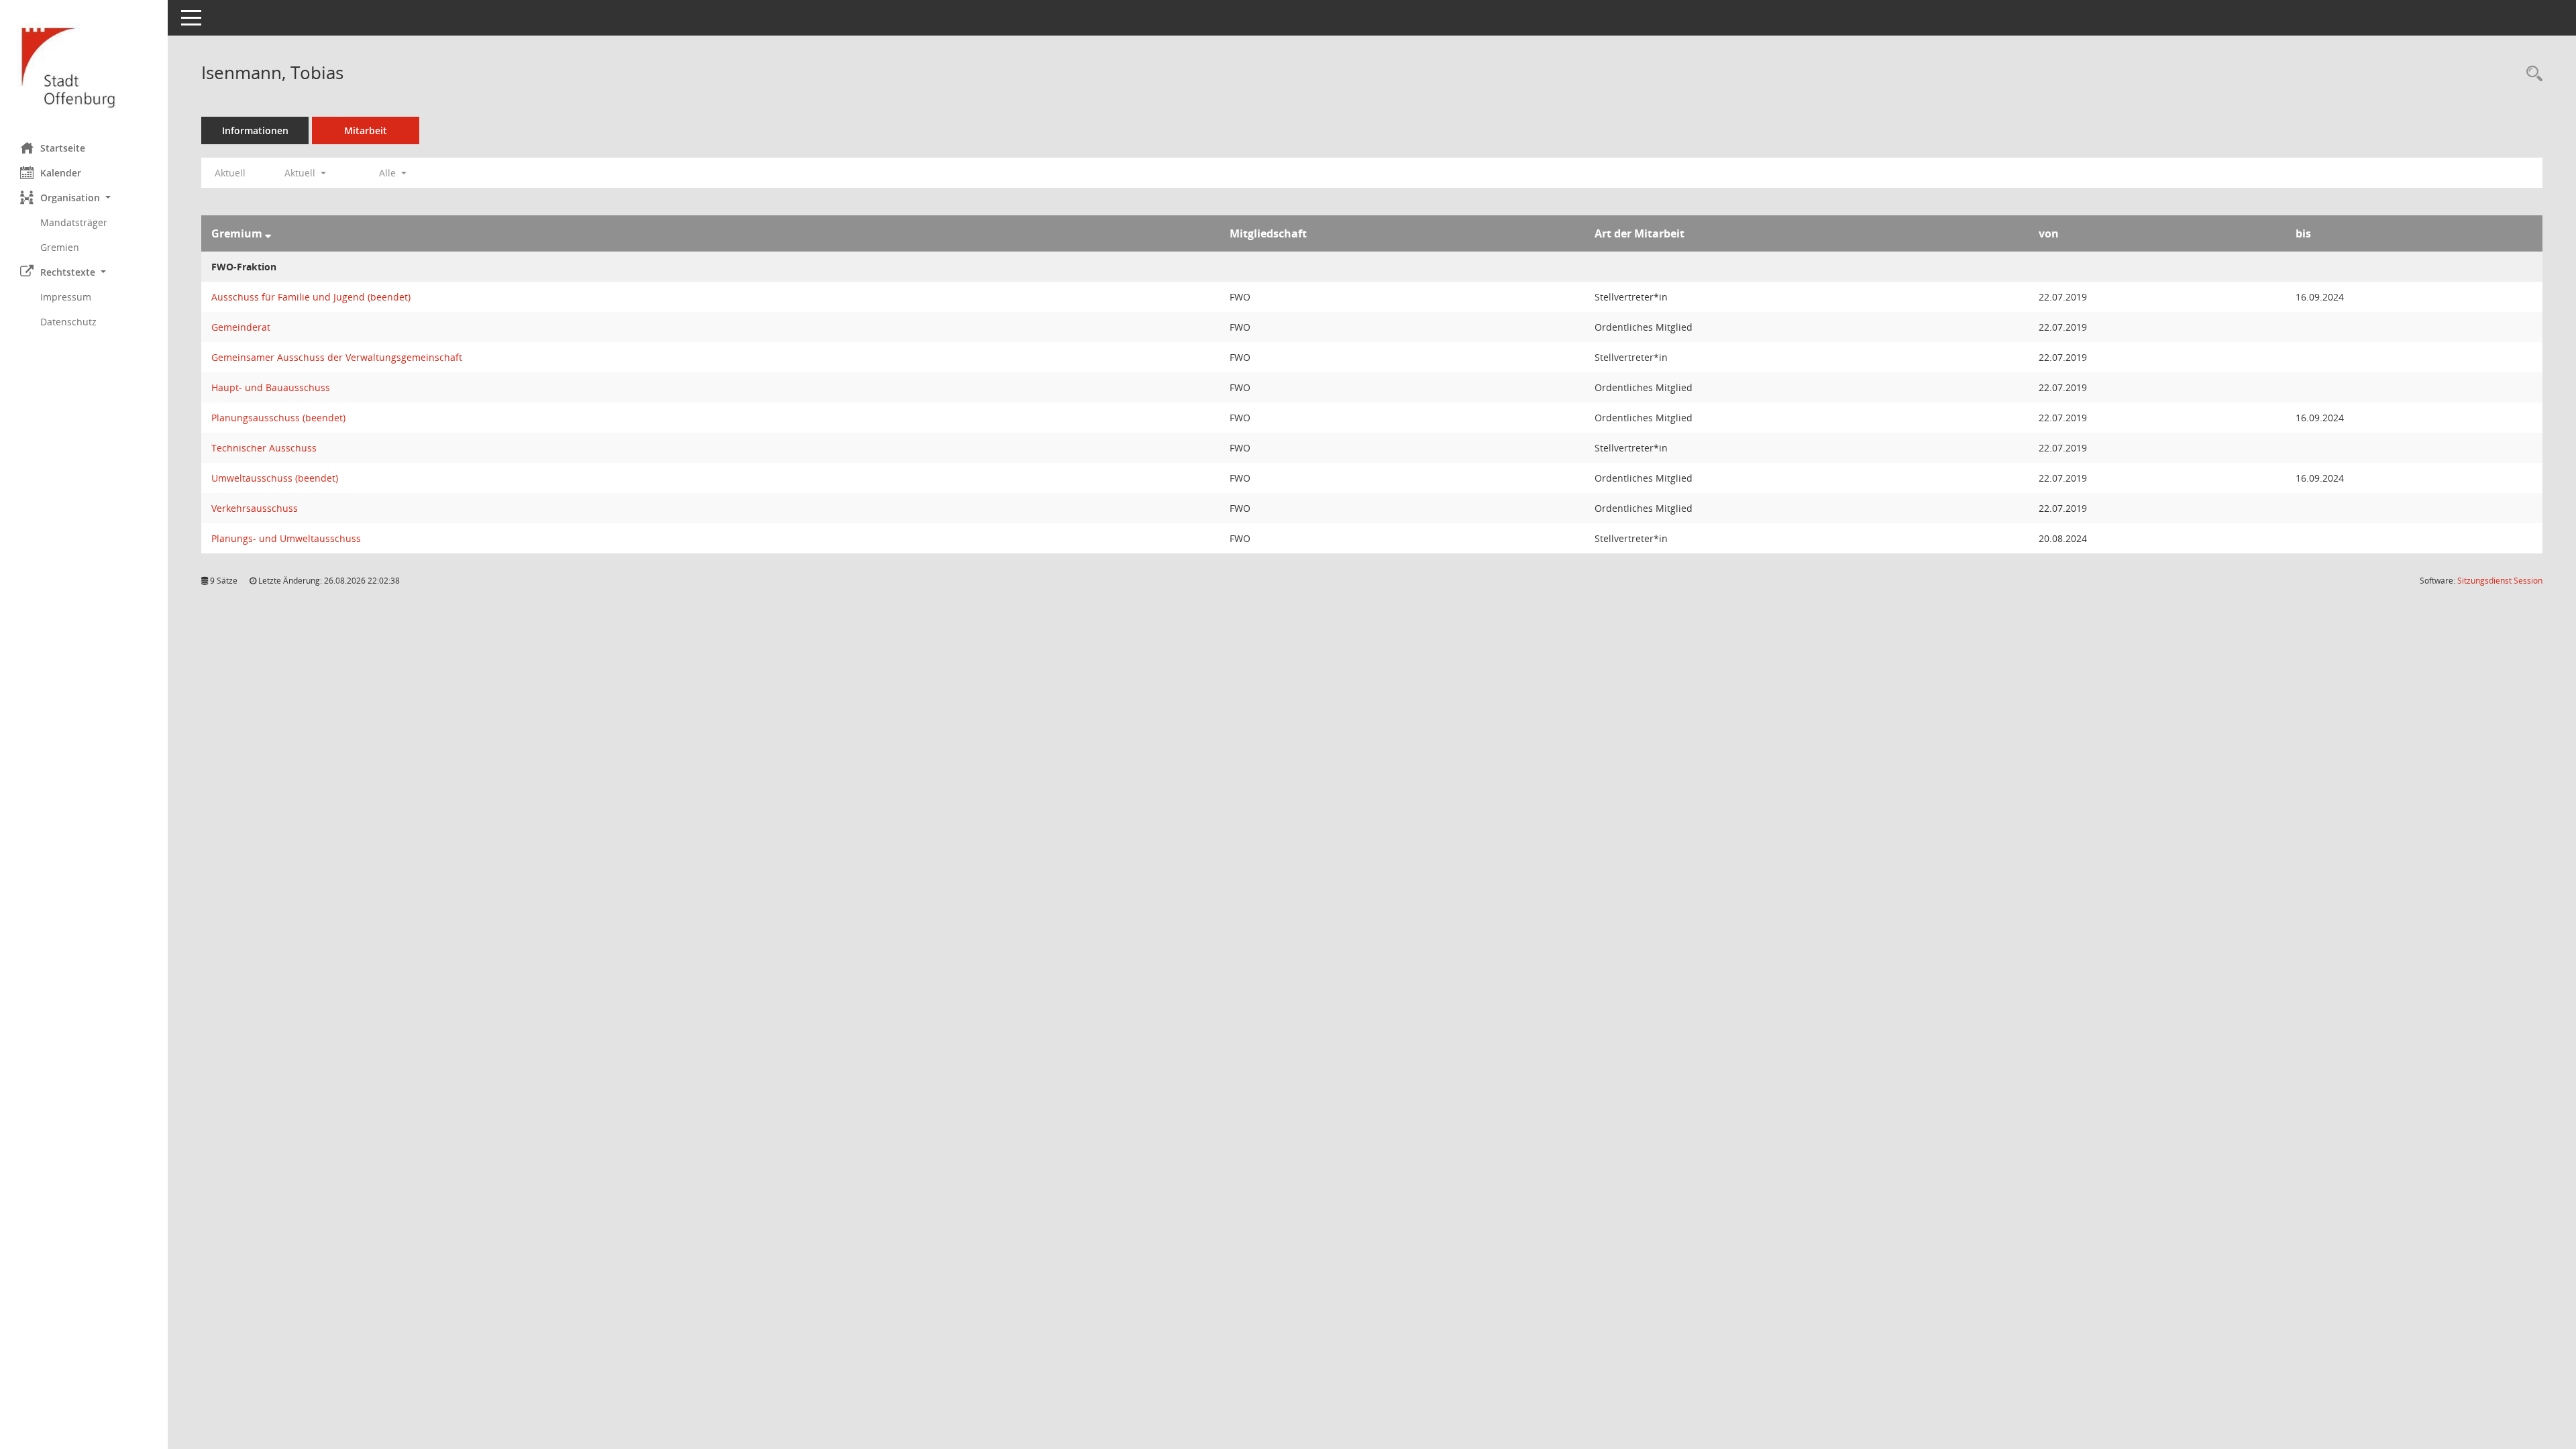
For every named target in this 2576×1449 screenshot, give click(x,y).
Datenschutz (68, 322)
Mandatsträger (74, 222)
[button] (84, 198)
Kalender (61, 173)
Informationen (255, 130)
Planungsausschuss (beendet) (278, 418)
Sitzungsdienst (2500, 581)
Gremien (60, 247)
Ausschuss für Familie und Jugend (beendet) (311, 297)
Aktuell (230, 173)
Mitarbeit (366, 130)
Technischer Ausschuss (264, 448)
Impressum (66, 297)
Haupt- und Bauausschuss (271, 387)
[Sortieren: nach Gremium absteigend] (268, 233)
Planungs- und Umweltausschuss (286, 538)
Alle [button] (389, 173)
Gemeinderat (241, 327)
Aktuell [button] (301, 173)
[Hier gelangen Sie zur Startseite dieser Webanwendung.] (84, 66)
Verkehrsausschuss (255, 508)
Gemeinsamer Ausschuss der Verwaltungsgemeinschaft (337, 357)
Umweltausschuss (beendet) (275, 478)
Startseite (63, 148)
